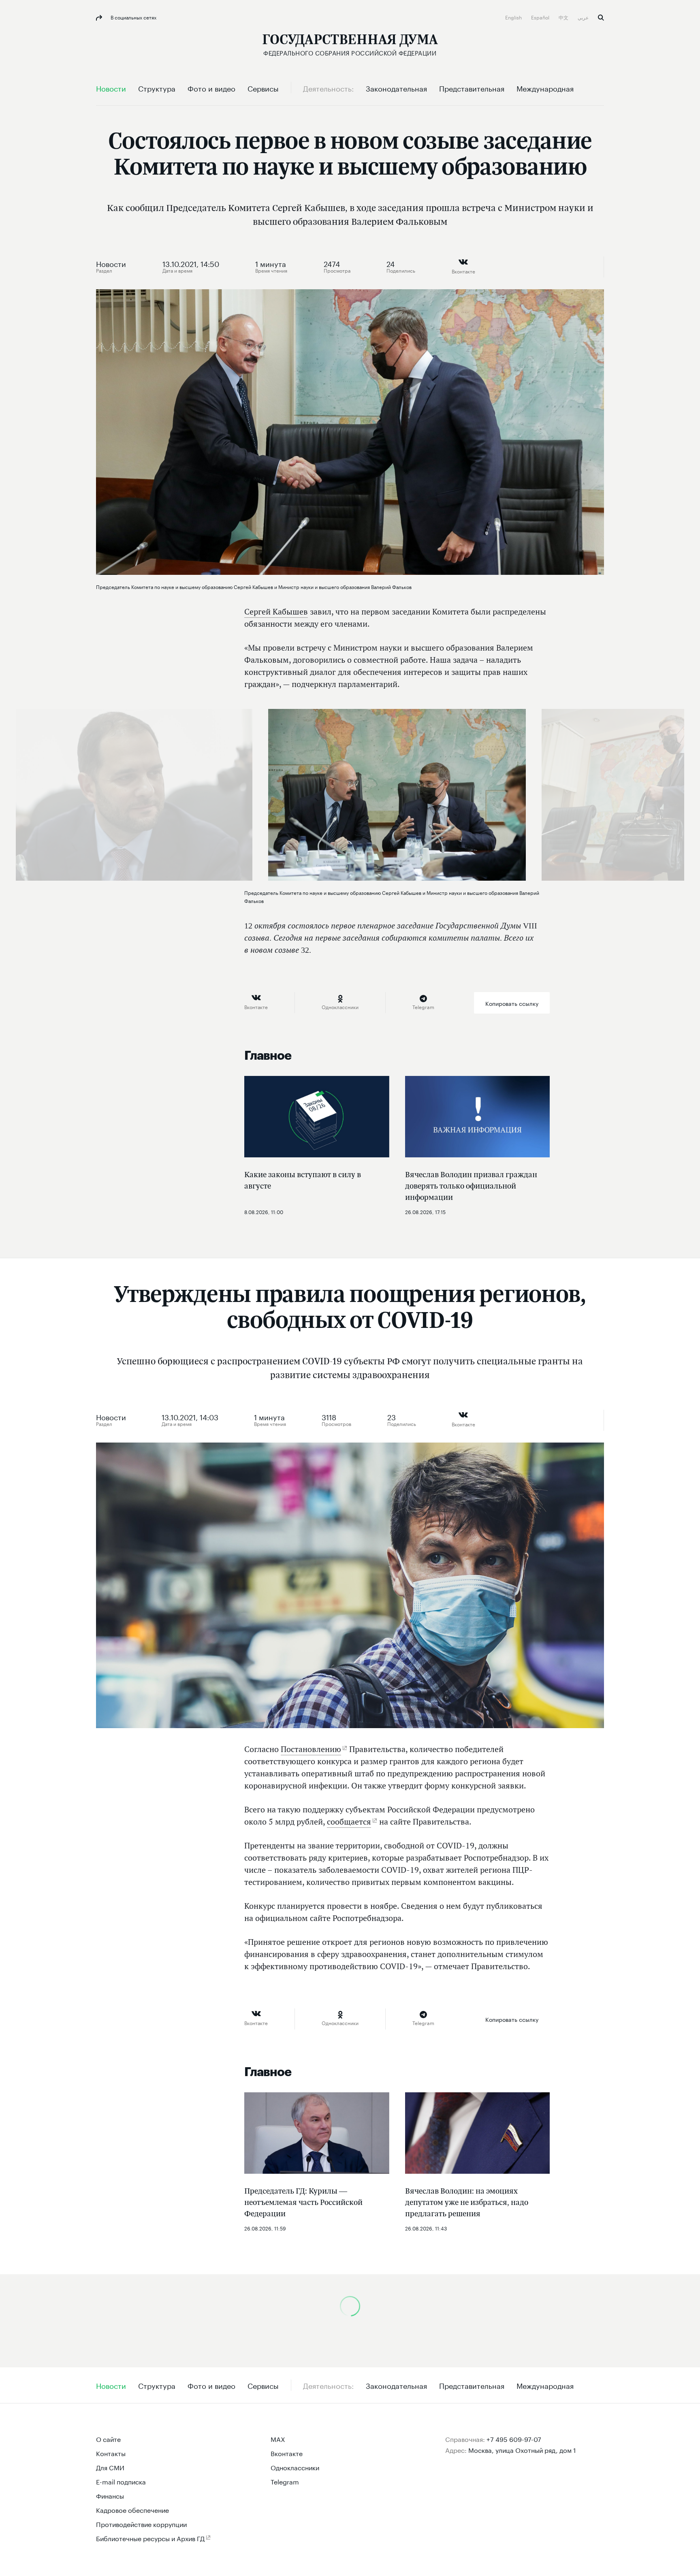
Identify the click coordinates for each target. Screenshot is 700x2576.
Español (541, 17)
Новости (111, 263)
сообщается (349, 1822)
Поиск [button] (601, 18)
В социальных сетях (133, 17)
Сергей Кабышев (276, 612)
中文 (564, 17)
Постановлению (311, 1749)
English (514, 17)
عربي (584, 17)
